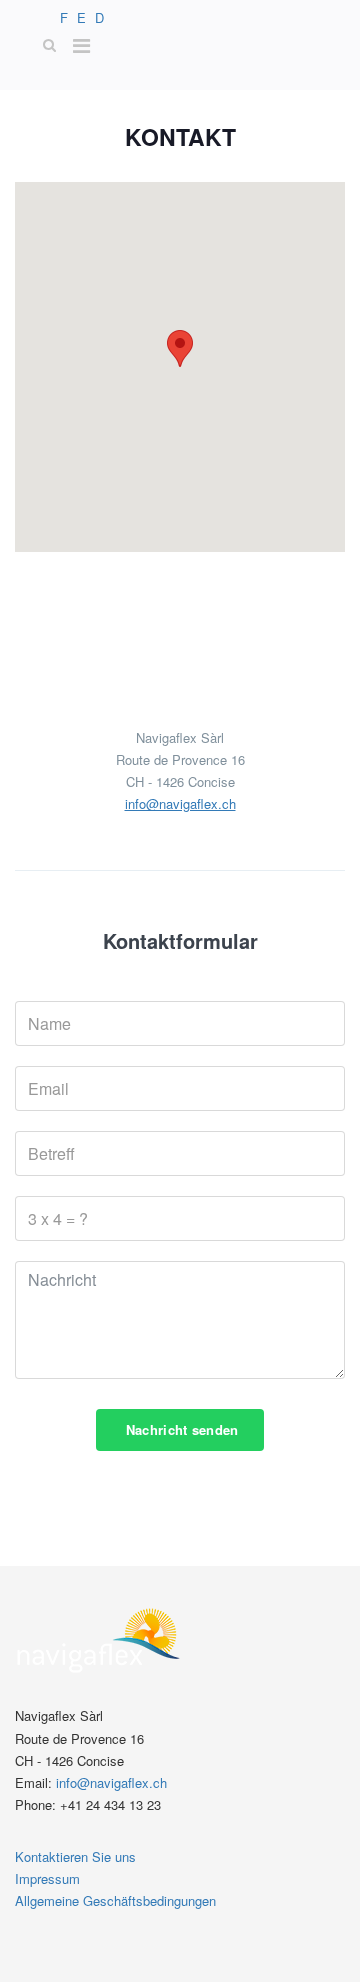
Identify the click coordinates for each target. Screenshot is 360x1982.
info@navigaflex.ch (180, 803)
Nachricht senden (179, 1429)
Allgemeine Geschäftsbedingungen (115, 1900)
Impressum (47, 1878)
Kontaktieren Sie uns (75, 1856)
